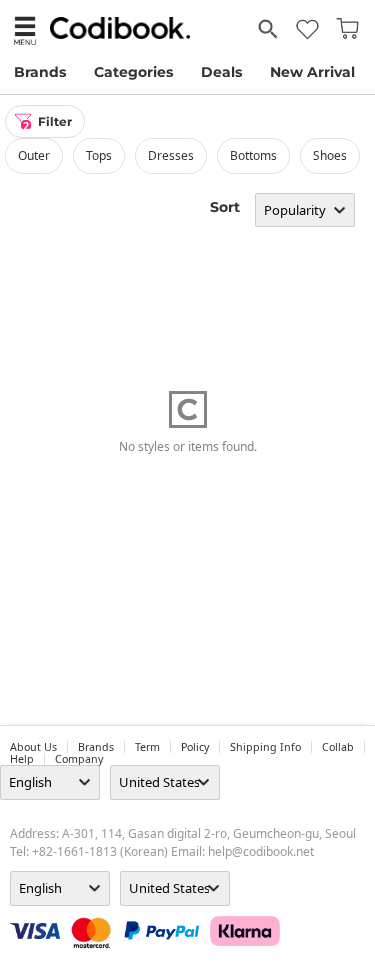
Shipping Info (265, 747)
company (79, 759)
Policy (195, 747)
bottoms (253, 155)
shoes (330, 155)
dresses (171, 155)
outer (34, 155)
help (22, 759)
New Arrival (312, 72)
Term (147, 747)
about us (33, 747)
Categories (133, 72)
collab (338, 747)
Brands (40, 72)
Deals (221, 72)
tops (99, 155)
